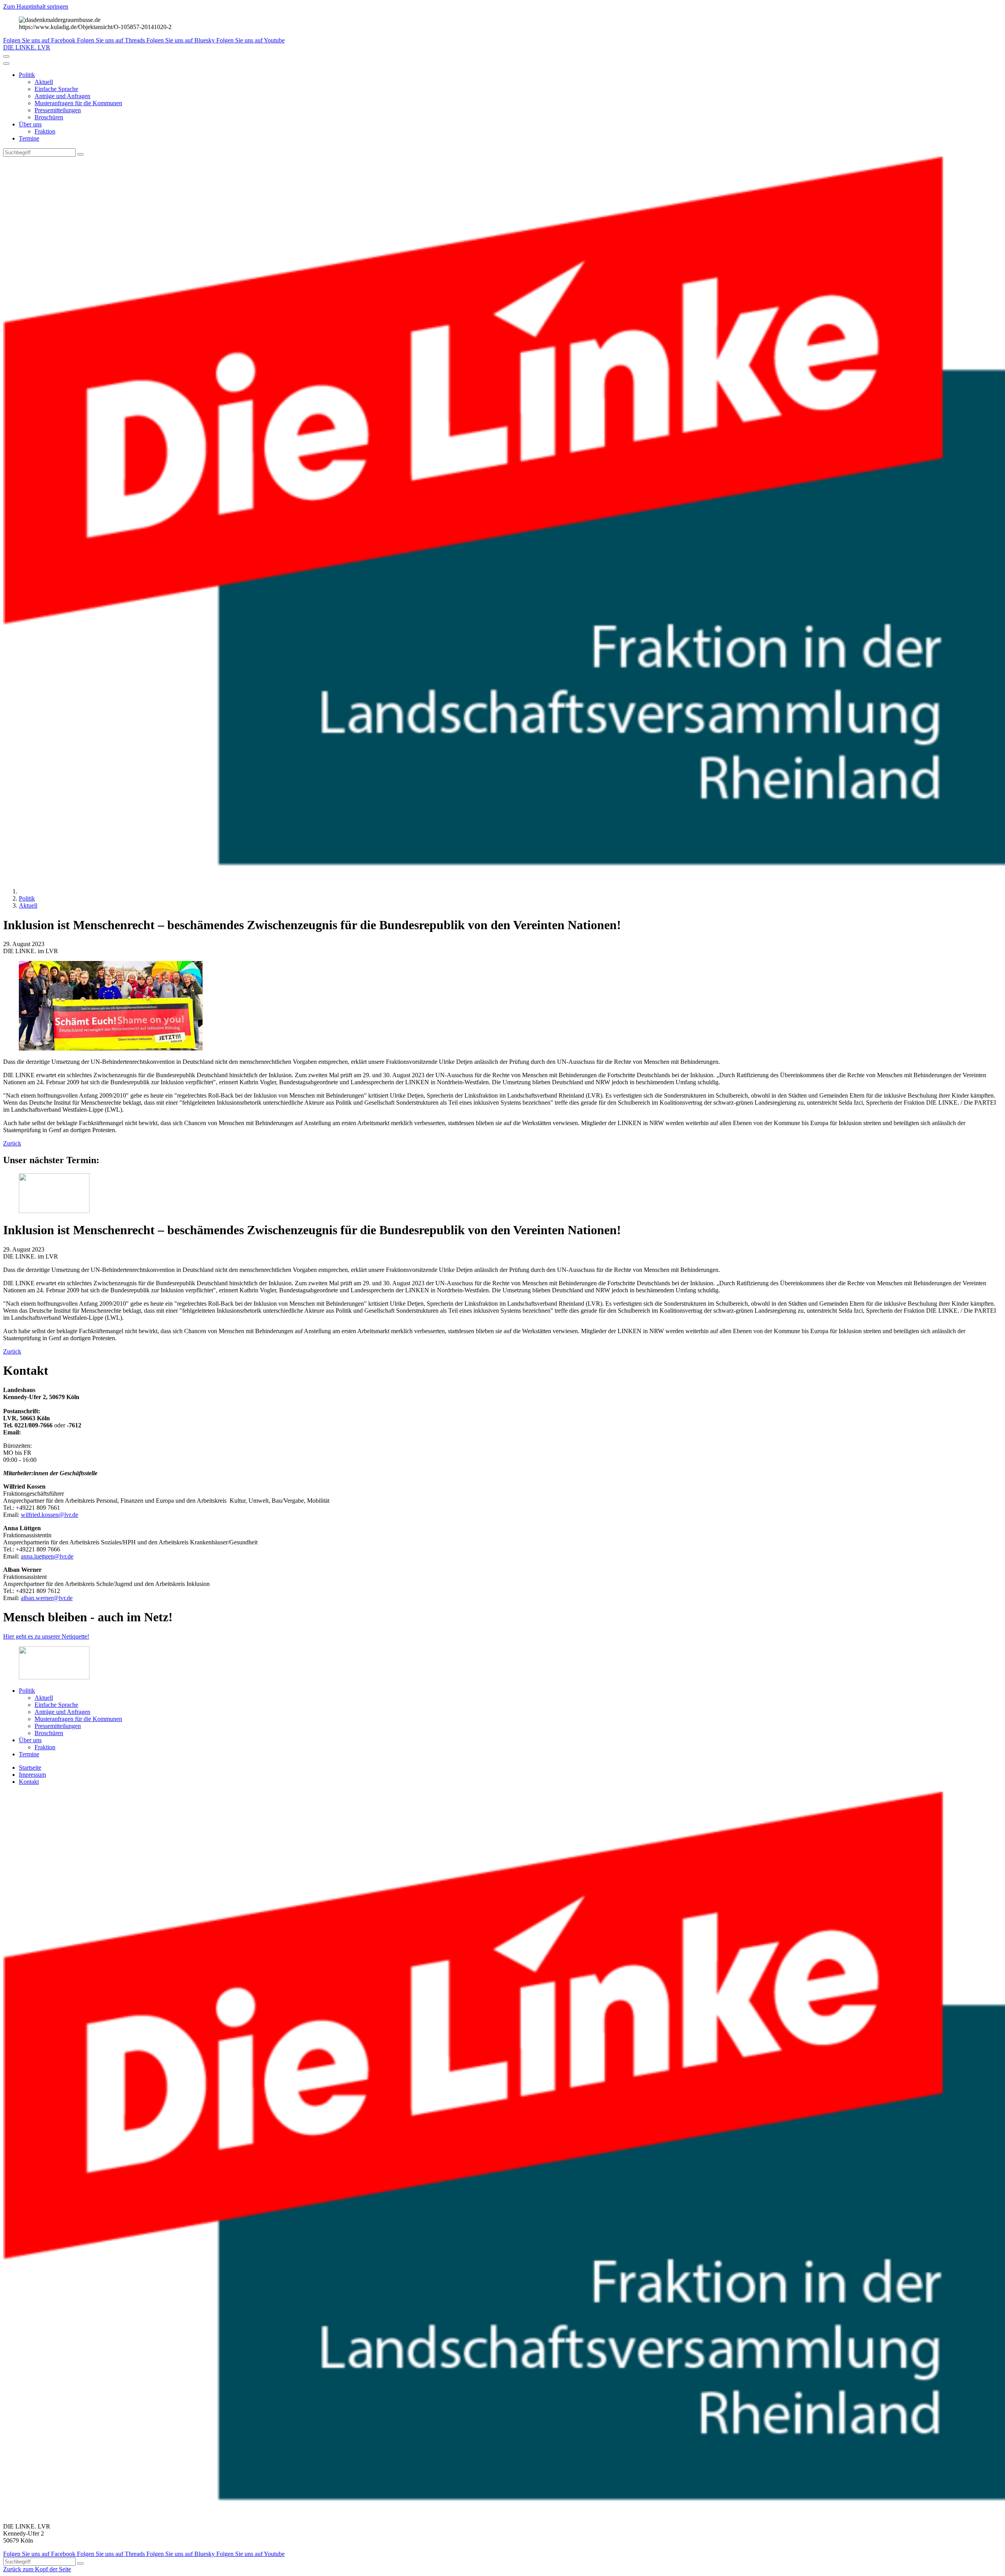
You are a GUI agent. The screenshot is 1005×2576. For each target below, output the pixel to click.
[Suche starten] (80, 154)
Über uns (30, 124)
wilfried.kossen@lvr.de (49, 1515)
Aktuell (44, 82)
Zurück (12, 1143)
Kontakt (29, 1782)
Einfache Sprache (56, 89)
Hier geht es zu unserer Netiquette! (46, 1636)
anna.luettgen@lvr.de (47, 1556)
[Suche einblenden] (6, 57)
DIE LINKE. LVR (27, 47)
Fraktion (45, 131)
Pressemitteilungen (58, 110)
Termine (29, 138)
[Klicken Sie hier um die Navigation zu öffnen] (6, 64)
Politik (27, 75)
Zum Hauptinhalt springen (36, 6)
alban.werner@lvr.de (47, 1598)
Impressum (32, 1775)
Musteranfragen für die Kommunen (78, 103)
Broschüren (49, 117)
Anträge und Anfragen (62, 96)
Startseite (30, 1768)
